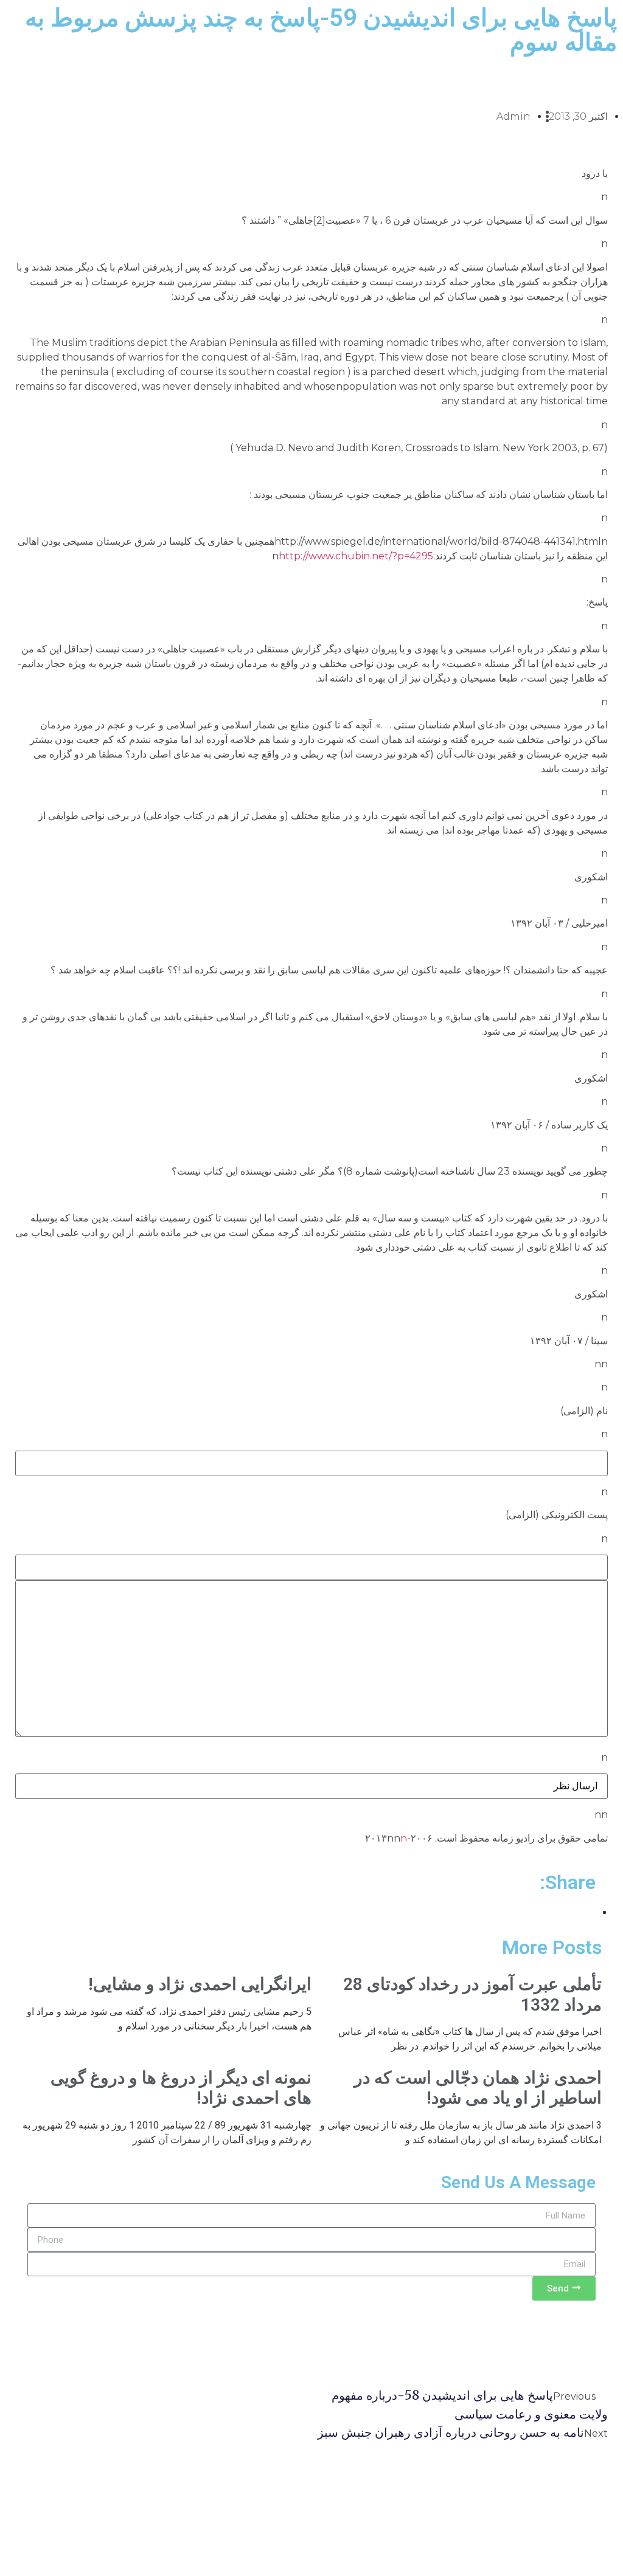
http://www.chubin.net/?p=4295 (356, 556)
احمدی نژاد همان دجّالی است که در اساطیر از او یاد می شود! (478, 2088)
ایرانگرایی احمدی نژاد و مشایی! (200, 1984)
